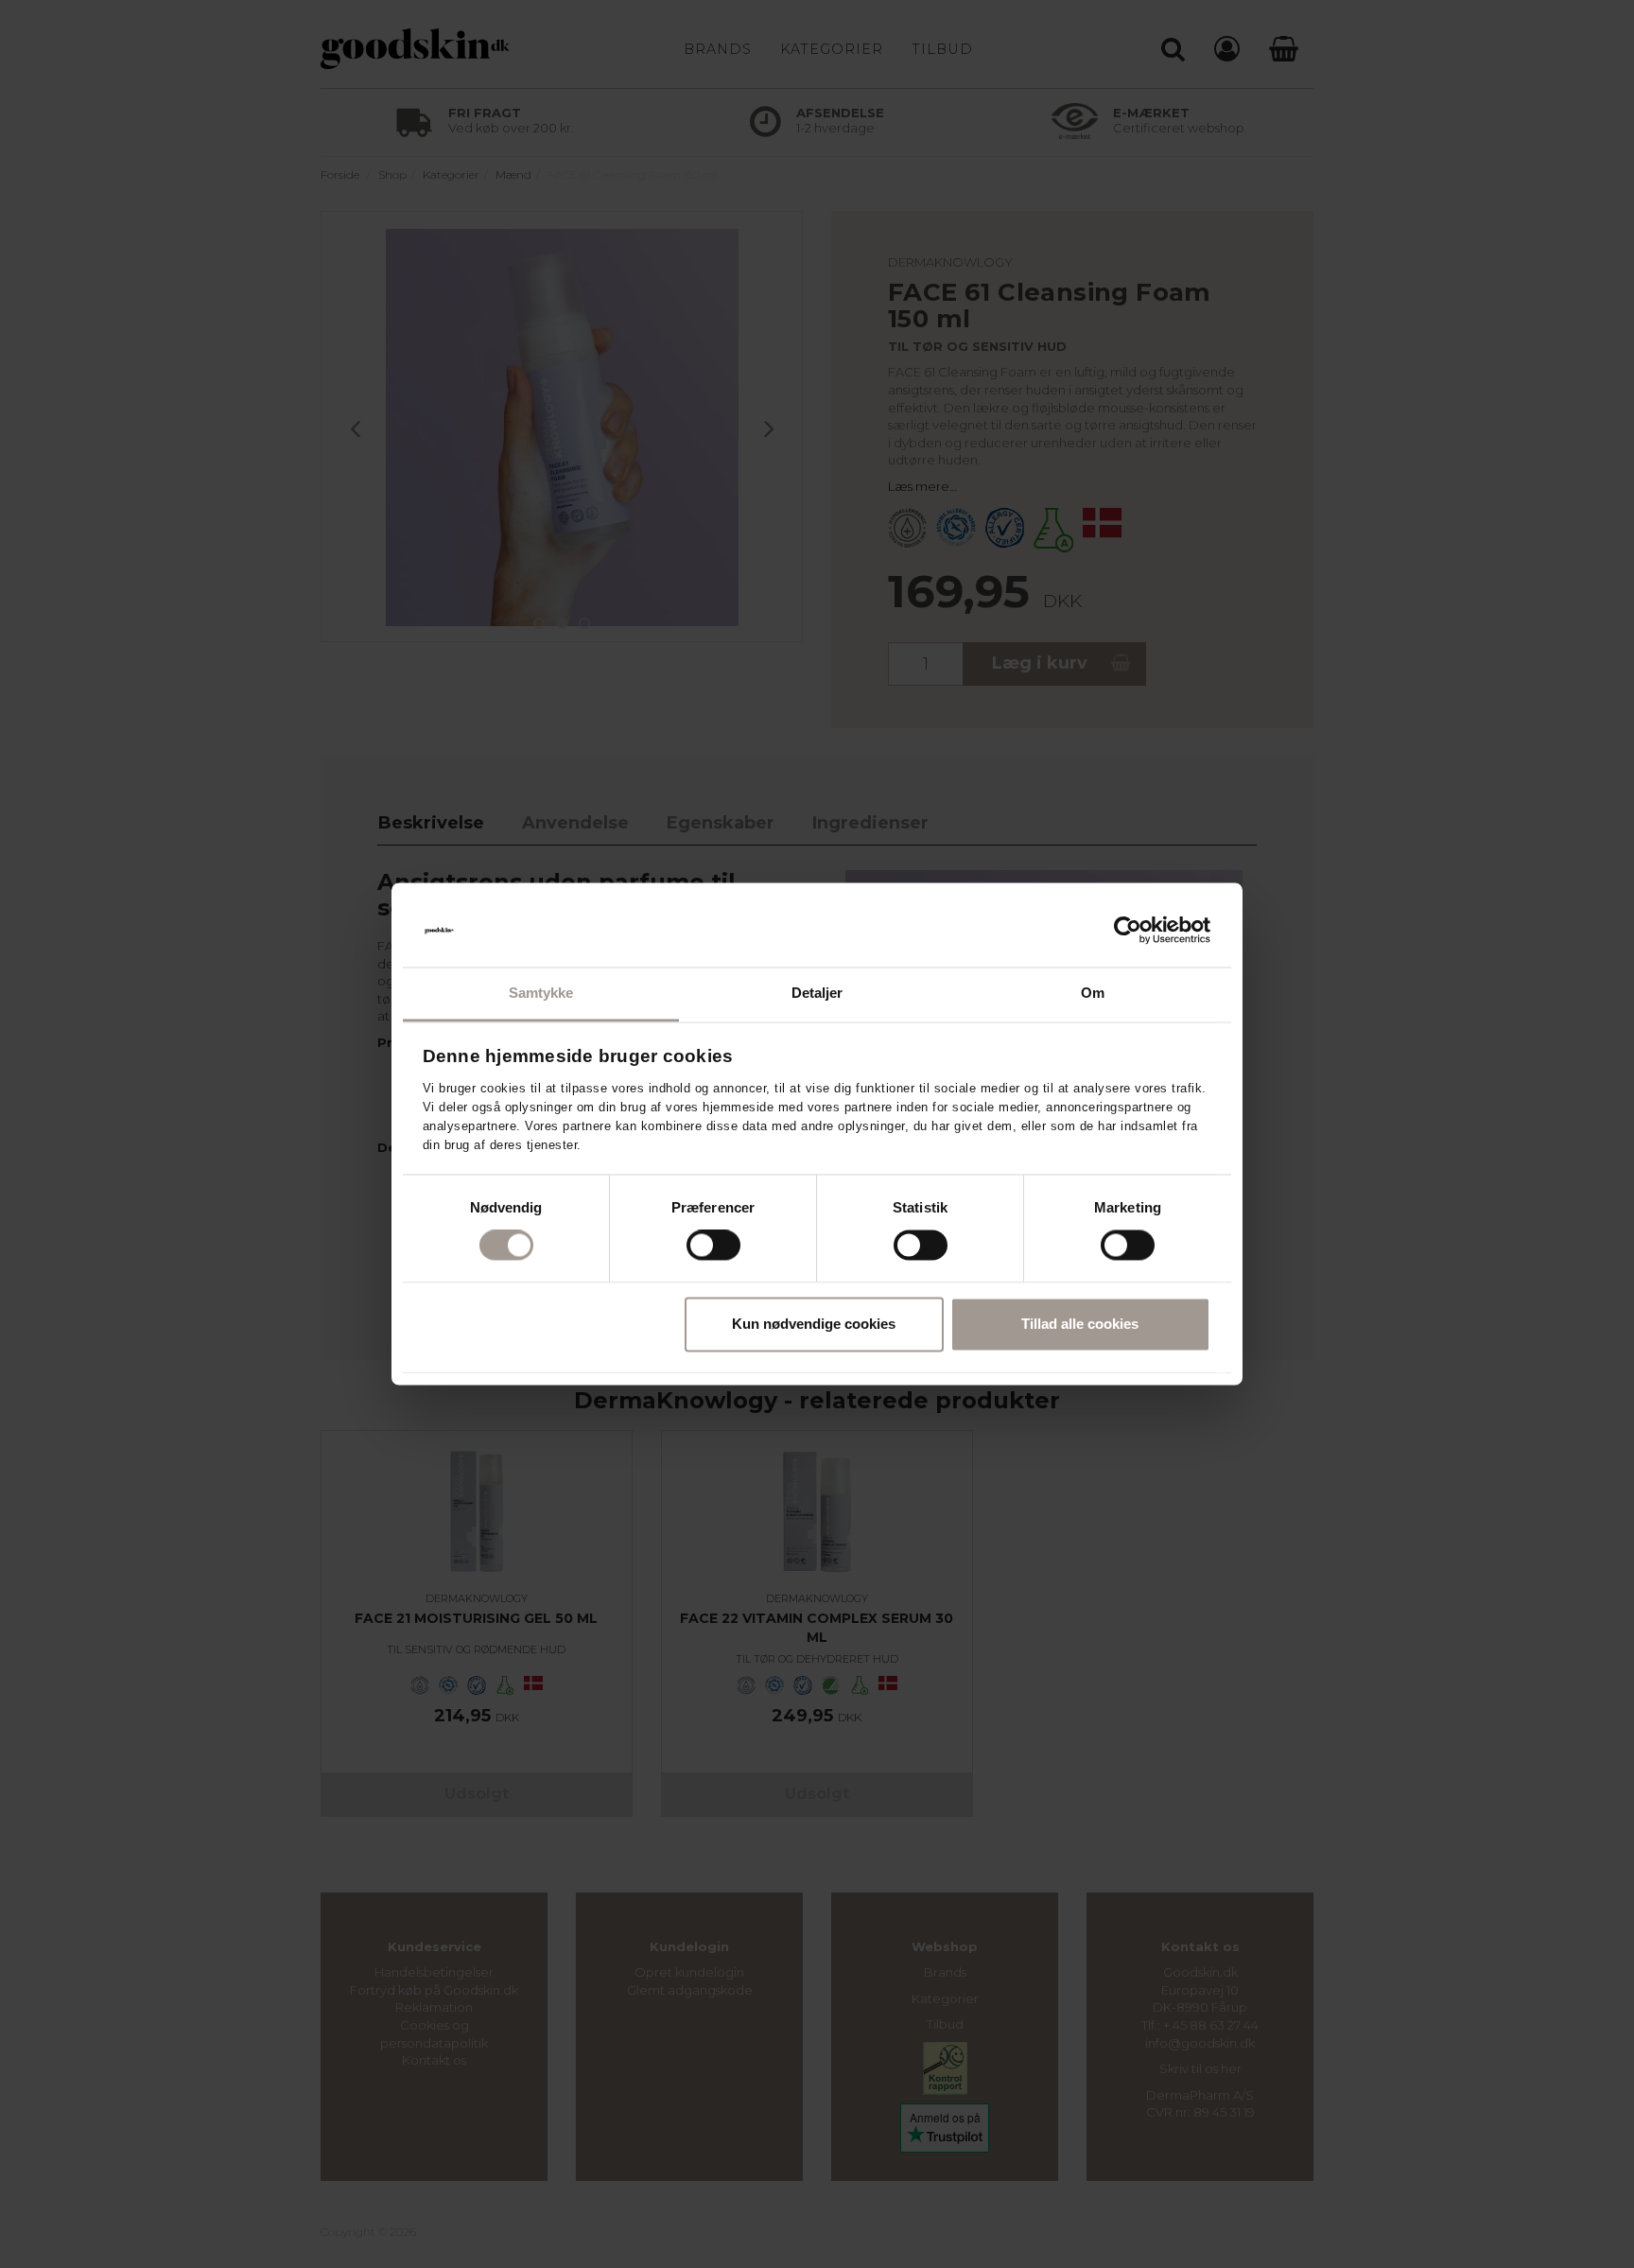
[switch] (713, 1246)
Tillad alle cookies (1080, 1324)
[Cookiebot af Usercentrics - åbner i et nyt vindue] (1128, 931)
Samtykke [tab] (541, 993)
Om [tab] (1093, 993)
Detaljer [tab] (817, 993)
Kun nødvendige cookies (814, 1324)
